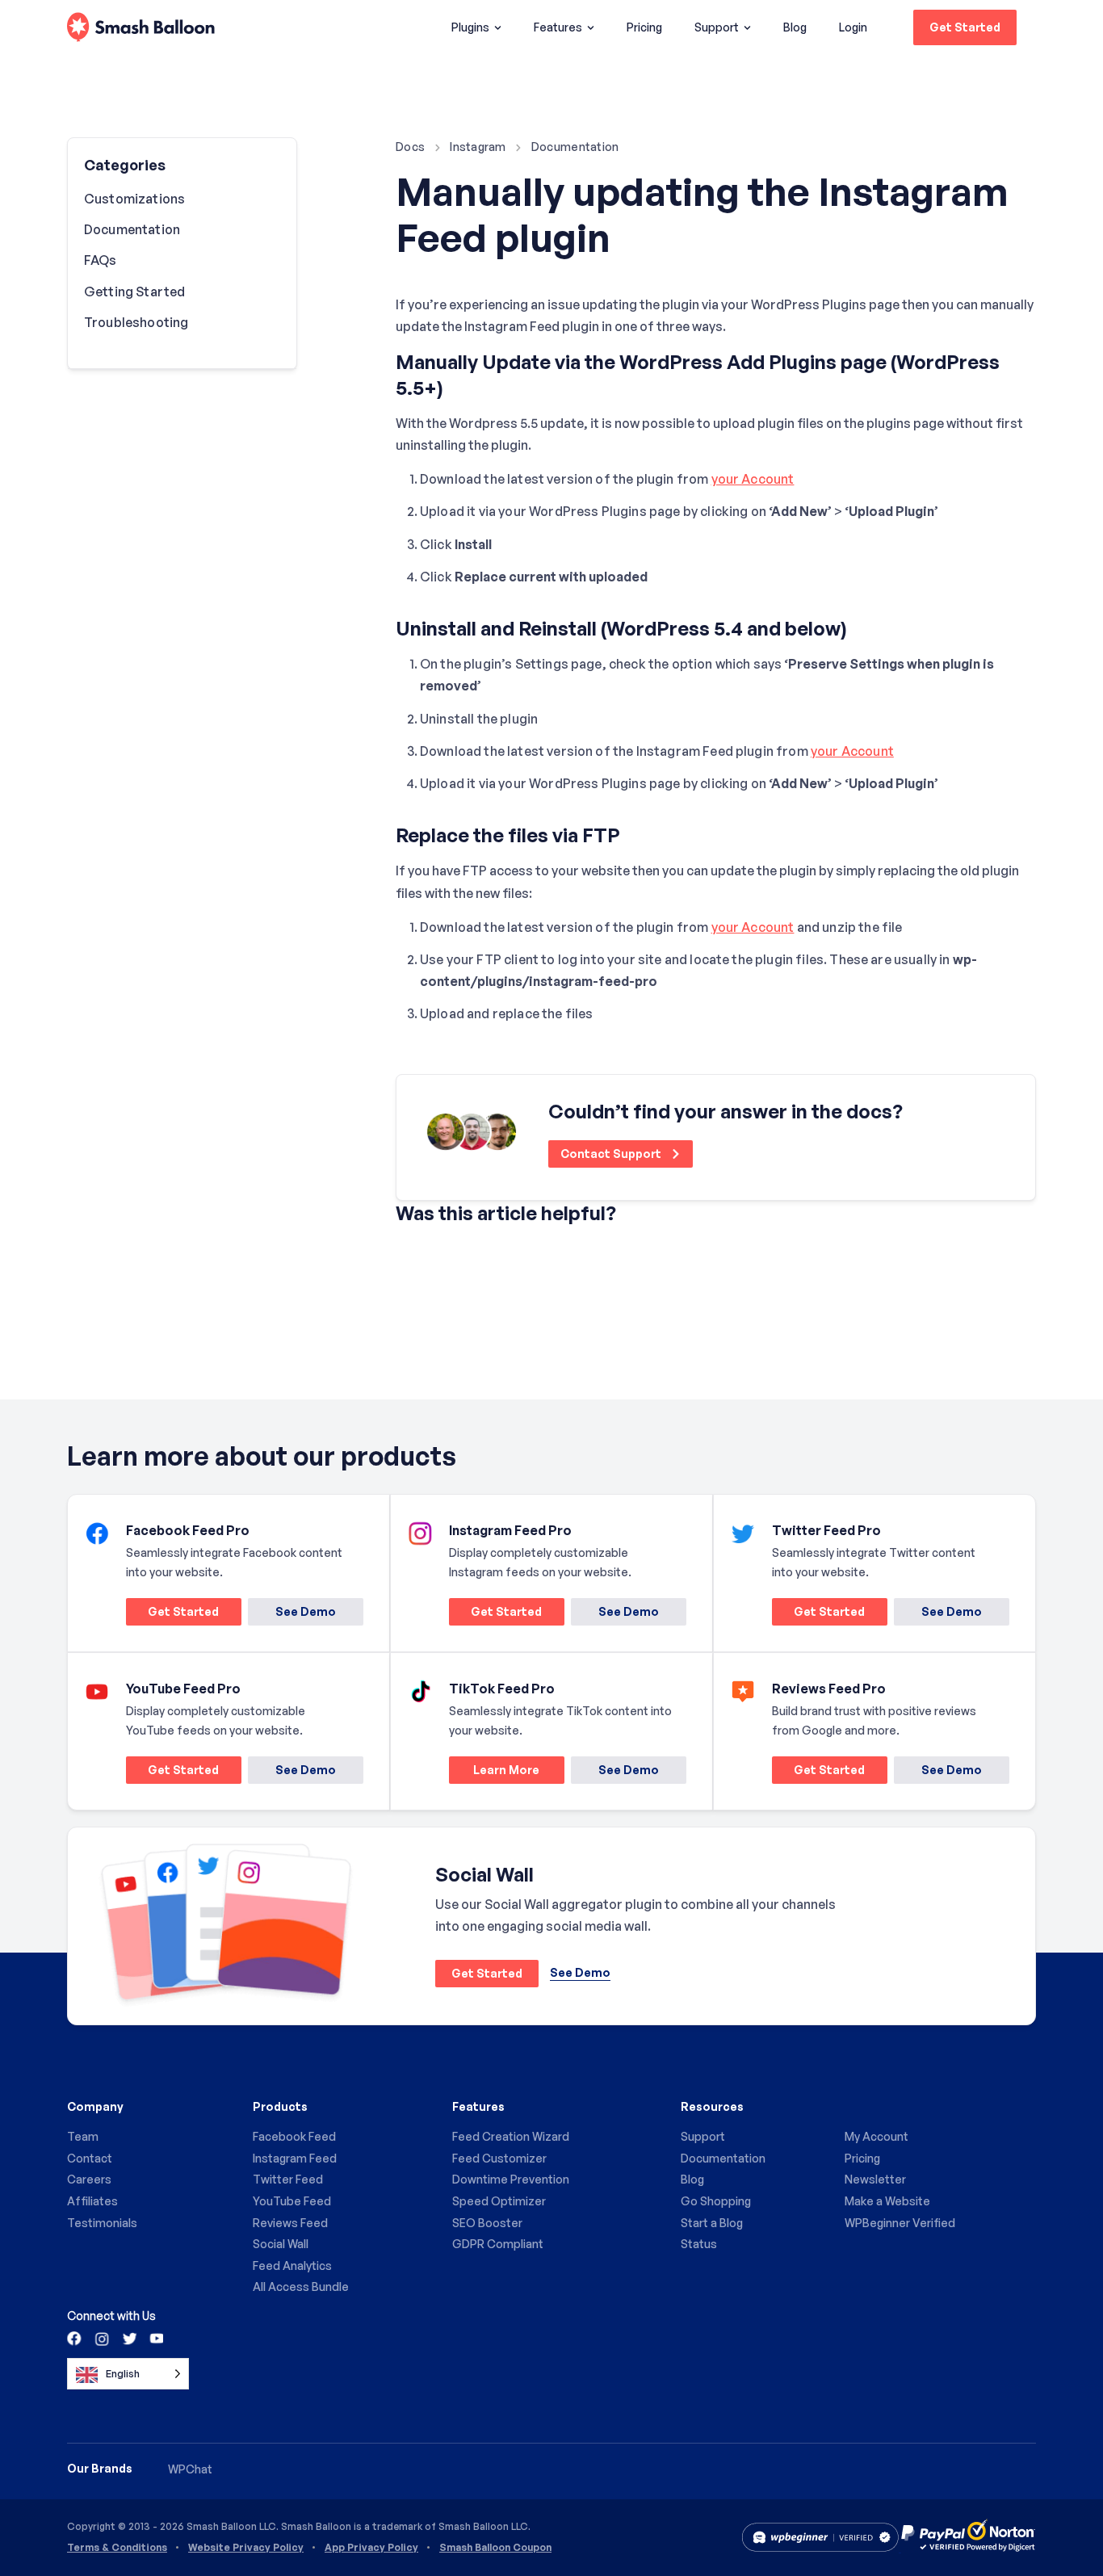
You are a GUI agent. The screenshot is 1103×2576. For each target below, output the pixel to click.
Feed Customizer (499, 2158)
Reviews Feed (290, 2223)
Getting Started (134, 292)
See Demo (306, 1611)
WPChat (190, 2469)
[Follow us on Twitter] (128, 2338)
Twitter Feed (288, 2179)
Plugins (470, 27)
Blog (795, 27)
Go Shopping (716, 2201)
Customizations (134, 199)
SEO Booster (487, 2223)
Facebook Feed (294, 2136)
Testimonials (102, 2223)
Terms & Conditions (117, 2548)
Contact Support (612, 1154)
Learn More (494, 1773)
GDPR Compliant (498, 2244)
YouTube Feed (292, 2201)
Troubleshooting (136, 322)
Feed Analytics (292, 2266)
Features (558, 27)
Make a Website (887, 2201)
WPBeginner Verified (900, 2223)
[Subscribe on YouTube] (155, 2338)
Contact (90, 2158)
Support (717, 27)
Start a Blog (712, 2223)
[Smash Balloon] (141, 28)
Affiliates (92, 2201)
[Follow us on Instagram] (102, 2338)
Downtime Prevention (511, 2179)
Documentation (575, 147)
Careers (89, 2179)
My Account (877, 2136)
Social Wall (281, 2244)
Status (699, 2244)
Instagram (478, 147)
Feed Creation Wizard (511, 2136)
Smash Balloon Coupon (495, 2548)
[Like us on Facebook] (75, 2338)
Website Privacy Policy (246, 2548)
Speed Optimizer (499, 2201)
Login (853, 27)
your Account (753, 479)
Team (83, 2136)
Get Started (965, 27)
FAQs (101, 260)
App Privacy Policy (371, 2548)
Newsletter (875, 2179)
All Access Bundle (301, 2287)
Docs (410, 147)
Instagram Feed (295, 2158)
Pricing (644, 27)
